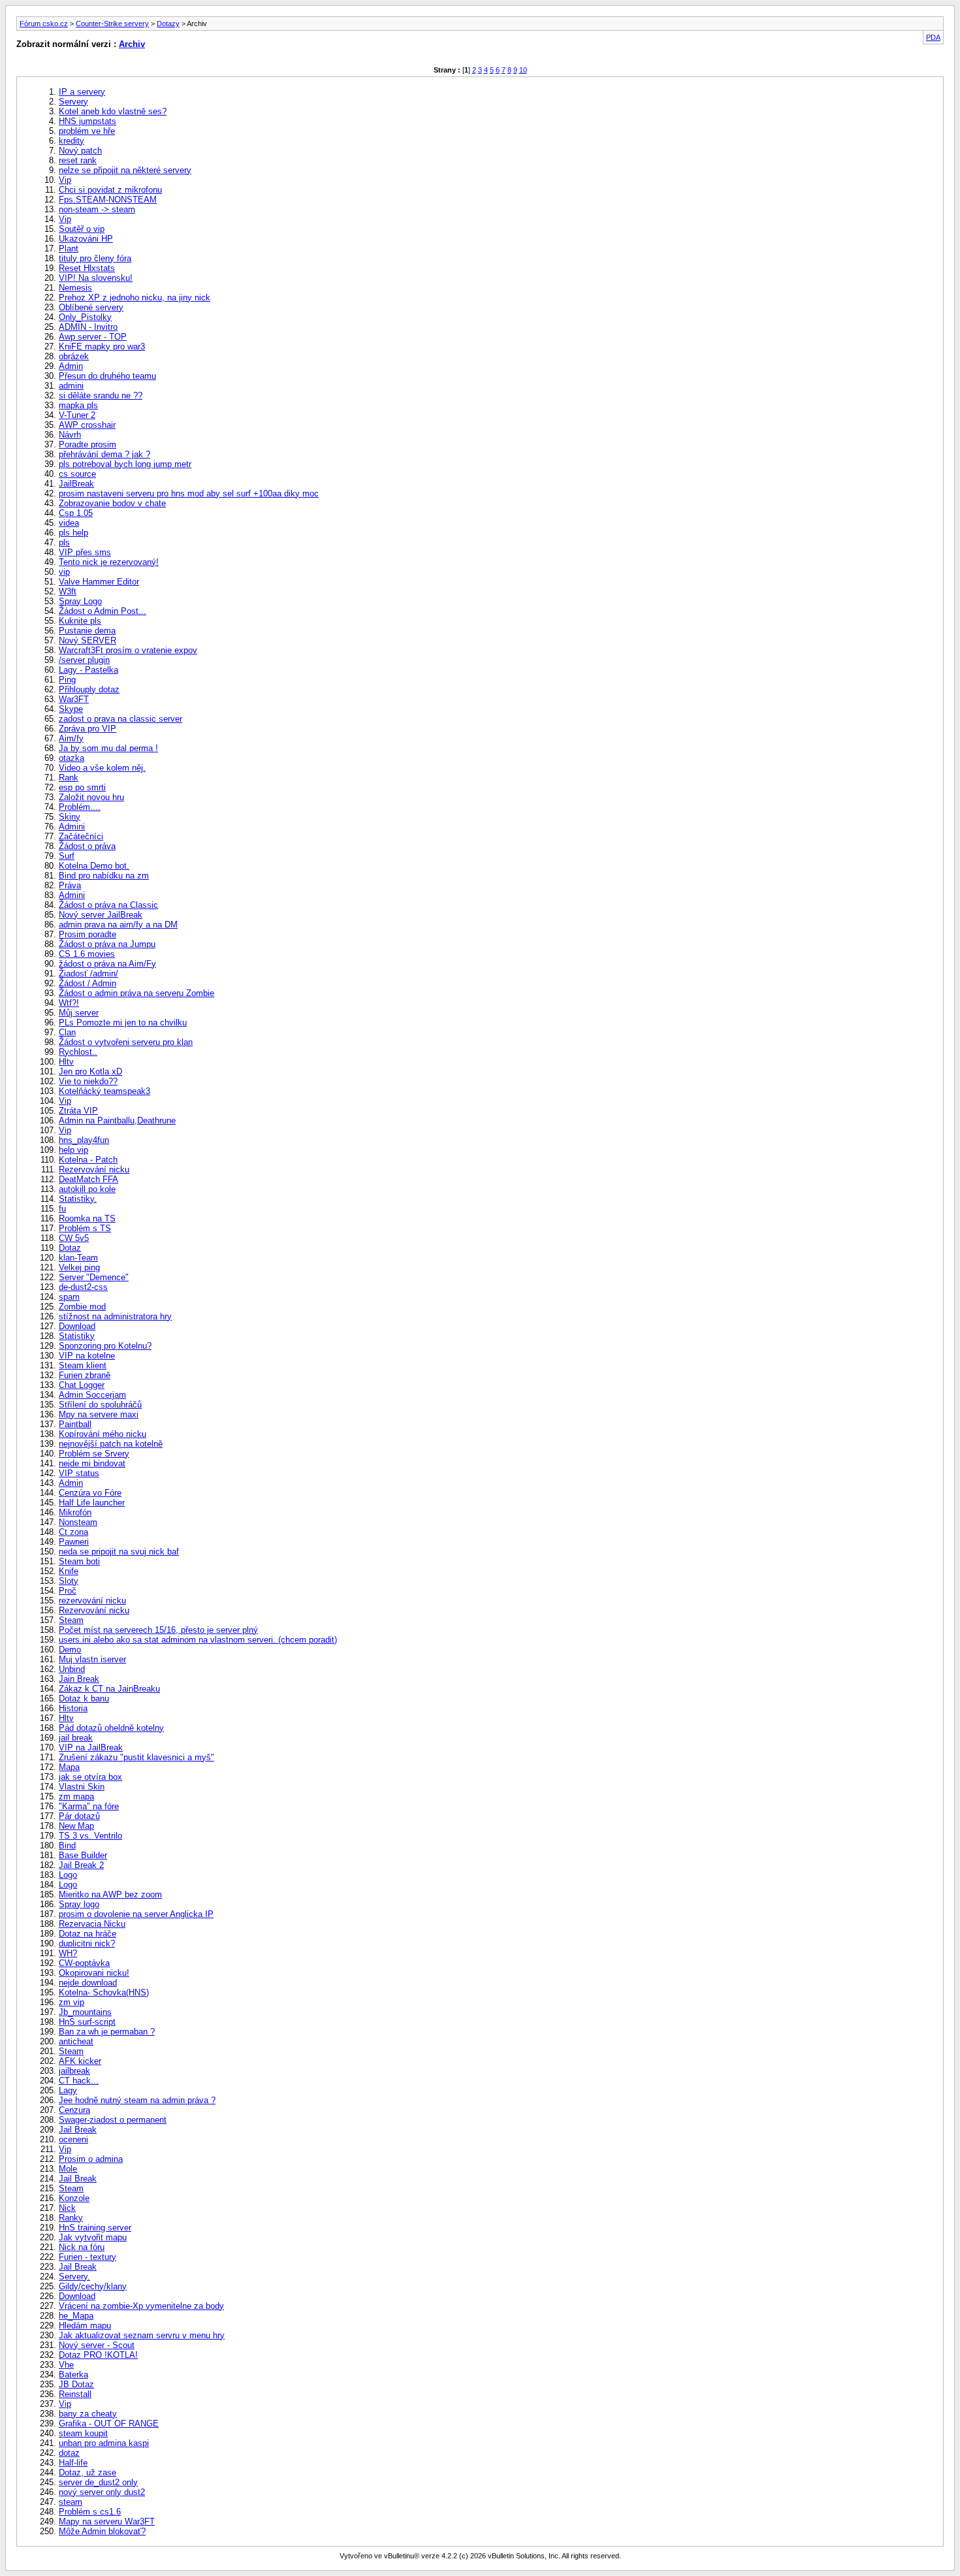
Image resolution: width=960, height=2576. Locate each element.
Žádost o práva (87, 846)
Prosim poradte (88, 934)
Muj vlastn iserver (92, 1659)
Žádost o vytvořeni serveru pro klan (126, 1042)
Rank (69, 778)
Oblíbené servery (91, 307)
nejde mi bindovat (92, 1463)
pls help (73, 533)
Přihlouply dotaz (89, 689)
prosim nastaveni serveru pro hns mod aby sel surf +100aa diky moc (189, 493)
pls (64, 542)
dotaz (69, 2453)
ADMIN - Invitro (88, 327)
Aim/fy (71, 738)
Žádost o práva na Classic (108, 905)
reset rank (78, 160)
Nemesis (75, 288)
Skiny (70, 817)
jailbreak (74, 2071)
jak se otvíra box (90, 1777)
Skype (71, 709)
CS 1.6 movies (87, 954)
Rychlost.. (78, 1052)
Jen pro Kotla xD (90, 1071)
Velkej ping (79, 1267)
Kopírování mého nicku (103, 1434)
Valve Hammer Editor (99, 582)
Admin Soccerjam (92, 1395)
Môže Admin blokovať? (102, 2531)
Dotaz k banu (84, 1699)
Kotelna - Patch (88, 1160)
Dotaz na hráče (88, 1934)
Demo (70, 1650)
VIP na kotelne (87, 1356)
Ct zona (73, 1532)
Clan (67, 1032)
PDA (933, 37)
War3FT (74, 699)
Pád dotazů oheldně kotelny (111, 1728)
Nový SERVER (88, 640)
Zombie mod (82, 1307)
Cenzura (74, 2110)
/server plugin (84, 660)
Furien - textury (88, 2257)
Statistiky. (78, 1199)
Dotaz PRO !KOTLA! (98, 2355)
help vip (73, 1150)
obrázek (74, 356)
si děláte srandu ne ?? (101, 395)
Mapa (69, 1767)
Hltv (66, 1062)
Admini (72, 827)
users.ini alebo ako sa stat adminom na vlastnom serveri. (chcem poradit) (198, 1640)
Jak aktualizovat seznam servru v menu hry (142, 2335)
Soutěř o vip (82, 229)
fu (62, 1209)
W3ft (68, 591)
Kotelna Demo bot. (94, 866)
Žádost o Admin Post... (103, 611)
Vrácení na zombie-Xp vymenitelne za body (141, 2306)
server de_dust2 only (98, 2482)
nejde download (88, 1983)
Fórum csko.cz (44, 24)
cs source (77, 474)
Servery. (74, 2277)
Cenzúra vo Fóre (90, 1493)
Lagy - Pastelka (88, 670)
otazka (72, 758)
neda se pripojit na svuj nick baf (119, 1552)
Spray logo (79, 1904)
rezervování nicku (92, 1601)
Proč (68, 1591)
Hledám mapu (85, 2326)
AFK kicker (80, 2061)
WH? (68, 1953)
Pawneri (74, 1542)
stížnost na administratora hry (115, 1316)
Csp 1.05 (76, 513)
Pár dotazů (79, 1816)
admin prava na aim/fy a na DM (118, 925)
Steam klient (83, 1365)
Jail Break (78, 2130)
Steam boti (79, 1561)
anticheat (76, 2041)
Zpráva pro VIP (88, 729)
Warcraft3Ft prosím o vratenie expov (128, 650)
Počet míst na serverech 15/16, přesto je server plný (158, 1630)
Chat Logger (82, 1385)
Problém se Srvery (94, 1454)
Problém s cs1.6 (90, 2512)
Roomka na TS (87, 1218)
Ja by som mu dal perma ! (108, 748)
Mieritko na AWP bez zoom (110, 1894)
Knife (69, 1571)
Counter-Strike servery (112, 24)
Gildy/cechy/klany (93, 2286)
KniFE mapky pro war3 (102, 346)
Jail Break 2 (81, 1865)
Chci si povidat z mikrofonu (110, 190)
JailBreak (76, 484)
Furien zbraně (85, 1375)
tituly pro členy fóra (95, 258)
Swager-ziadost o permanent (113, 2120)
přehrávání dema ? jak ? (104, 454)
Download (77, 1326)
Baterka (73, 2375)
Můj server (79, 1013)
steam (71, 2502)
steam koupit (83, 2433)
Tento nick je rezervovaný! (109, 562)
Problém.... (80, 807)
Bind (67, 1845)
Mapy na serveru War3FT (107, 2521)
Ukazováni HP (86, 239)
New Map (76, 1826)
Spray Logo (80, 601)
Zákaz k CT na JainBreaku (109, 1689)
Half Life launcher (92, 1503)
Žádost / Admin (88, 983)
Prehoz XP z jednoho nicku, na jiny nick (135, 298)
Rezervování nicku (94, 1169)
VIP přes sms (85, 552)
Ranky (71, 2218)
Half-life (73, 2463)
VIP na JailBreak (91, 1747)
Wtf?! (69, 1003)
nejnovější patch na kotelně (111, 1444)
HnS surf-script (87, 2022)
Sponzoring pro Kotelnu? (105, 1346)
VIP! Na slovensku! (96, 278)
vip (64, 572)
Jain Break (79, 1679)
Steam (71, 1620)
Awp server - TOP (93, 337)
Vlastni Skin (82, 1787)
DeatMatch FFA (88, 1179)
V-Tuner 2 (77, 415)
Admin (71, 366)
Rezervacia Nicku (92, 1924)
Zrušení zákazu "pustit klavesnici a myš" (136, 1757)
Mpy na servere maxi (99, 1414)
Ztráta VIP (78, 1111)
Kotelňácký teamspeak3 (104, 1091)
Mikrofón (75, 1512)
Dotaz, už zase (88, 2472)
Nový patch (80, 151)
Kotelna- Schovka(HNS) (104, 1992)
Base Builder (83, 1855)
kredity (72, 141)
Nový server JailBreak (101, 915)
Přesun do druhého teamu (107, 376)
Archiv (132, 44)
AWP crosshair (87, 425)
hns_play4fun (84, 1140)
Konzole (74, 2198)
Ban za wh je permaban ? (107, 2032)
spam (69, 1297)
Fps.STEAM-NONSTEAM (108, 200)
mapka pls (78, 405)
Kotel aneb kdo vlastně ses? (113, 111)
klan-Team (78, 1258)
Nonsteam (78, 1522)
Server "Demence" (94, 1277)
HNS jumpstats (88, 121)
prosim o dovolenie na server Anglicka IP (136, 1914)
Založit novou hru (91, 797)
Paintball (75, 1424)
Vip (65, 180)
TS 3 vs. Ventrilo (90, 1836)
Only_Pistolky (85, 317)
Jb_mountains (85, 2012)
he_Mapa (76, 2316)
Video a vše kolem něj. (102, 768)
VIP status (79, 1473)
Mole (68, 2169)
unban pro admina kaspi (104, 2443)
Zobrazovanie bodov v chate (112, 503)
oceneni (73, 2139)
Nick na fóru (82, 2247)
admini (71, 386)
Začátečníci (81, 836)
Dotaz (70, 1248)
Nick (67, 2208)
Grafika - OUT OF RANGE (109, 2423)
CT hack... (79, 2081)
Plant (69, 249)
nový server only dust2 (102, 2492)
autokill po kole (87, 1189)
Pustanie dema (87, 631)
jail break (76, 1738)
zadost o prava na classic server (120, 719)
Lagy (68, 2090)
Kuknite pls (80, 621)
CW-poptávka (84, 1963)
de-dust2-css (83, 1287)
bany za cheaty (88, 2414)
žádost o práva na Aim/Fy (107, 964)
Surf (67, 856)
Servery (73, 102)
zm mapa (76, 1796)
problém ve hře (87, 131)
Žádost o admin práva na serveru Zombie (136, 993)
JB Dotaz (76, 2384)
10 (523, 70)
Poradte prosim (88, 444)
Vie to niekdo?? (88, 1081)
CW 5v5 (74, 1238)
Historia (73, 1708)
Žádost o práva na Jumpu (107, 944)
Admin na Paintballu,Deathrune (117, 1120)
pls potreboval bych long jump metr (125, 464)
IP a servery (82, 92)
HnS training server (95, 2228)
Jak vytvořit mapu (93, 2237)
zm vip (72, 2002)
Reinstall (75, 2394)
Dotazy (168, 24)
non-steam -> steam (97, 209)
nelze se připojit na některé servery (125, 170)
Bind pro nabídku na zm (104, 876)
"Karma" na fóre (89, 1806)
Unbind (72, 1669)
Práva (70, 885)
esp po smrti (82, 787)
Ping (67, 680)
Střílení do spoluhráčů (100, 1405)
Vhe (66, 2365)
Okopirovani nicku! (94, 1973)
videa (69, 523)
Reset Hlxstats (87, 268)
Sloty (69, 1581)
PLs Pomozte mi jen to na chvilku (123, 1022)
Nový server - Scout (97, 2345)
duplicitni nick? (87, 1943)
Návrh (70, 435)
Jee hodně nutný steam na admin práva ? (137, 2100)
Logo (68, 1875)
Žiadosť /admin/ (88, 974)
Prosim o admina (91, 2159)
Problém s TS (85, 1228)
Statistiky (77, 1336)
